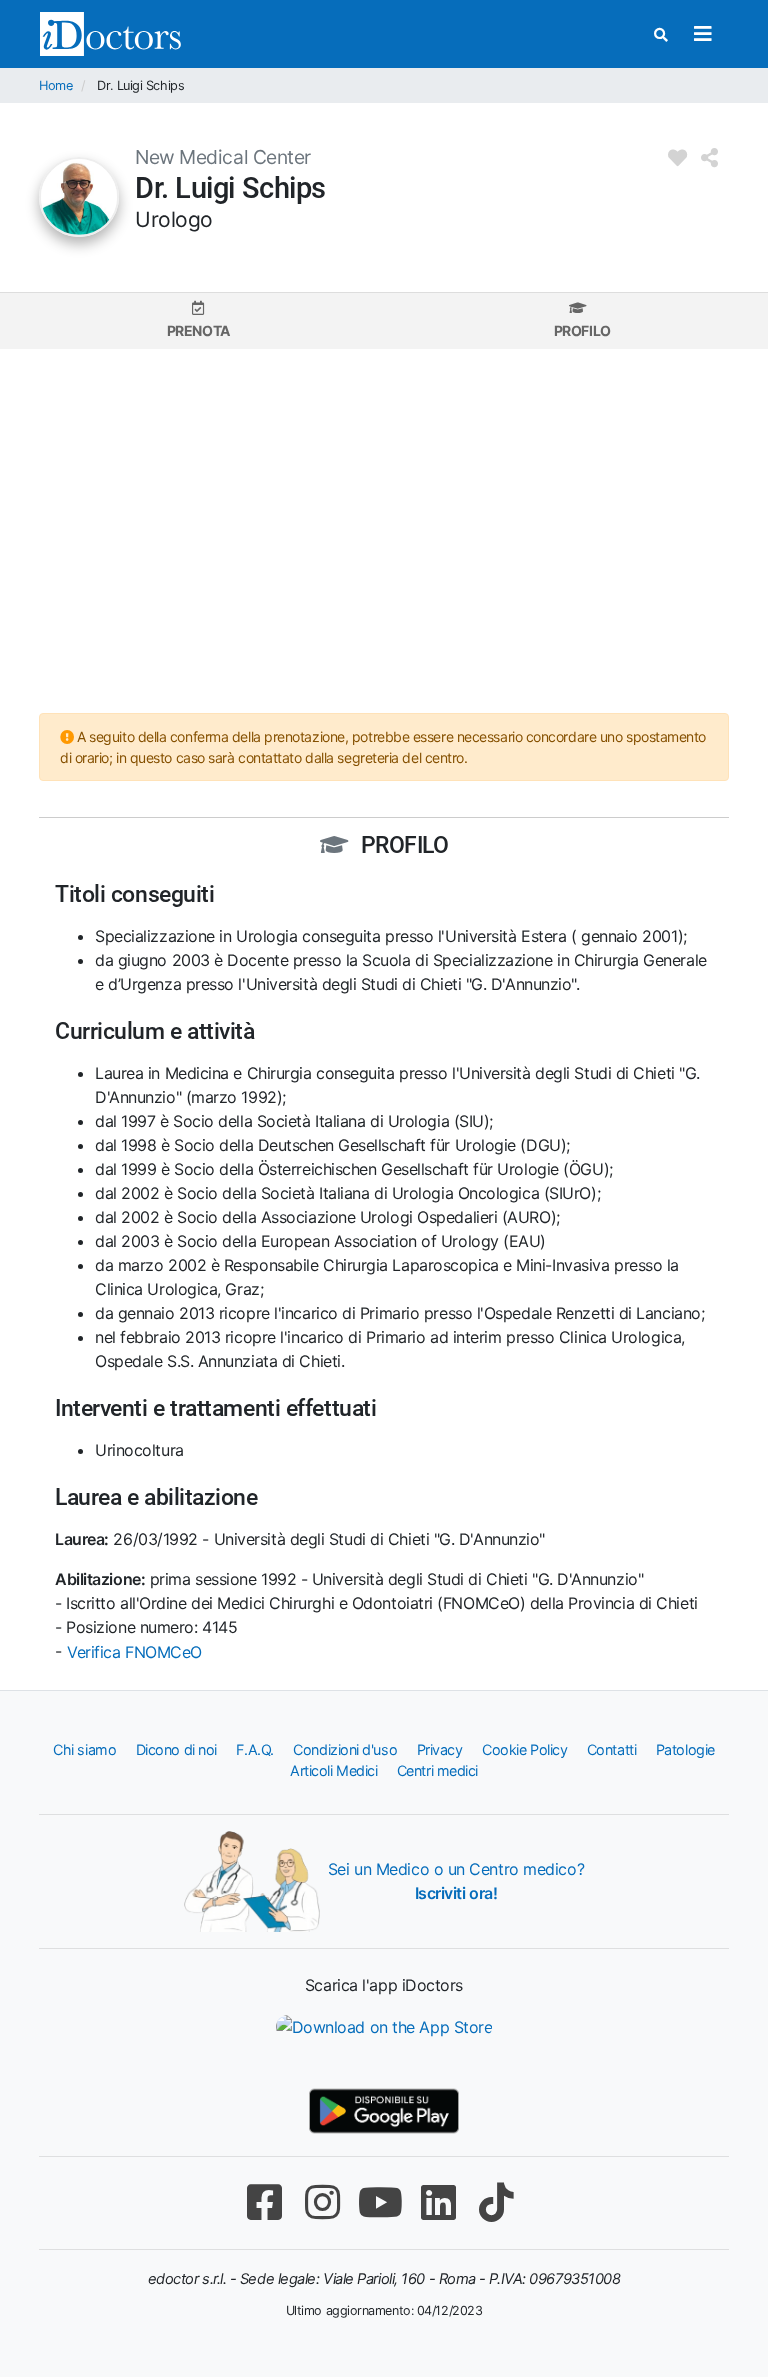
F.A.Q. (254, 1749)
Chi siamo (84, 1749)
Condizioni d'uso (345, 1749)
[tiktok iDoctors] (496, 2202)
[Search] (661, 34)
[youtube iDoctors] (380, 2202)
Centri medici (437, 1770)
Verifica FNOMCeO (134, 1652)
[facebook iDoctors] (264, 2202)
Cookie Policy (524, 1749)
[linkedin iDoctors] (438, 2202)
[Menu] (702, 34)
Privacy (440, 1749)
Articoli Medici (333, 1770)
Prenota (198, 330)
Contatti (611, 1749)
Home (55, 85)
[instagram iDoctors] (322, 2202)
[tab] (198, 320)
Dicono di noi (176, 1749)
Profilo (582, 330)
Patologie (685, 1749)
